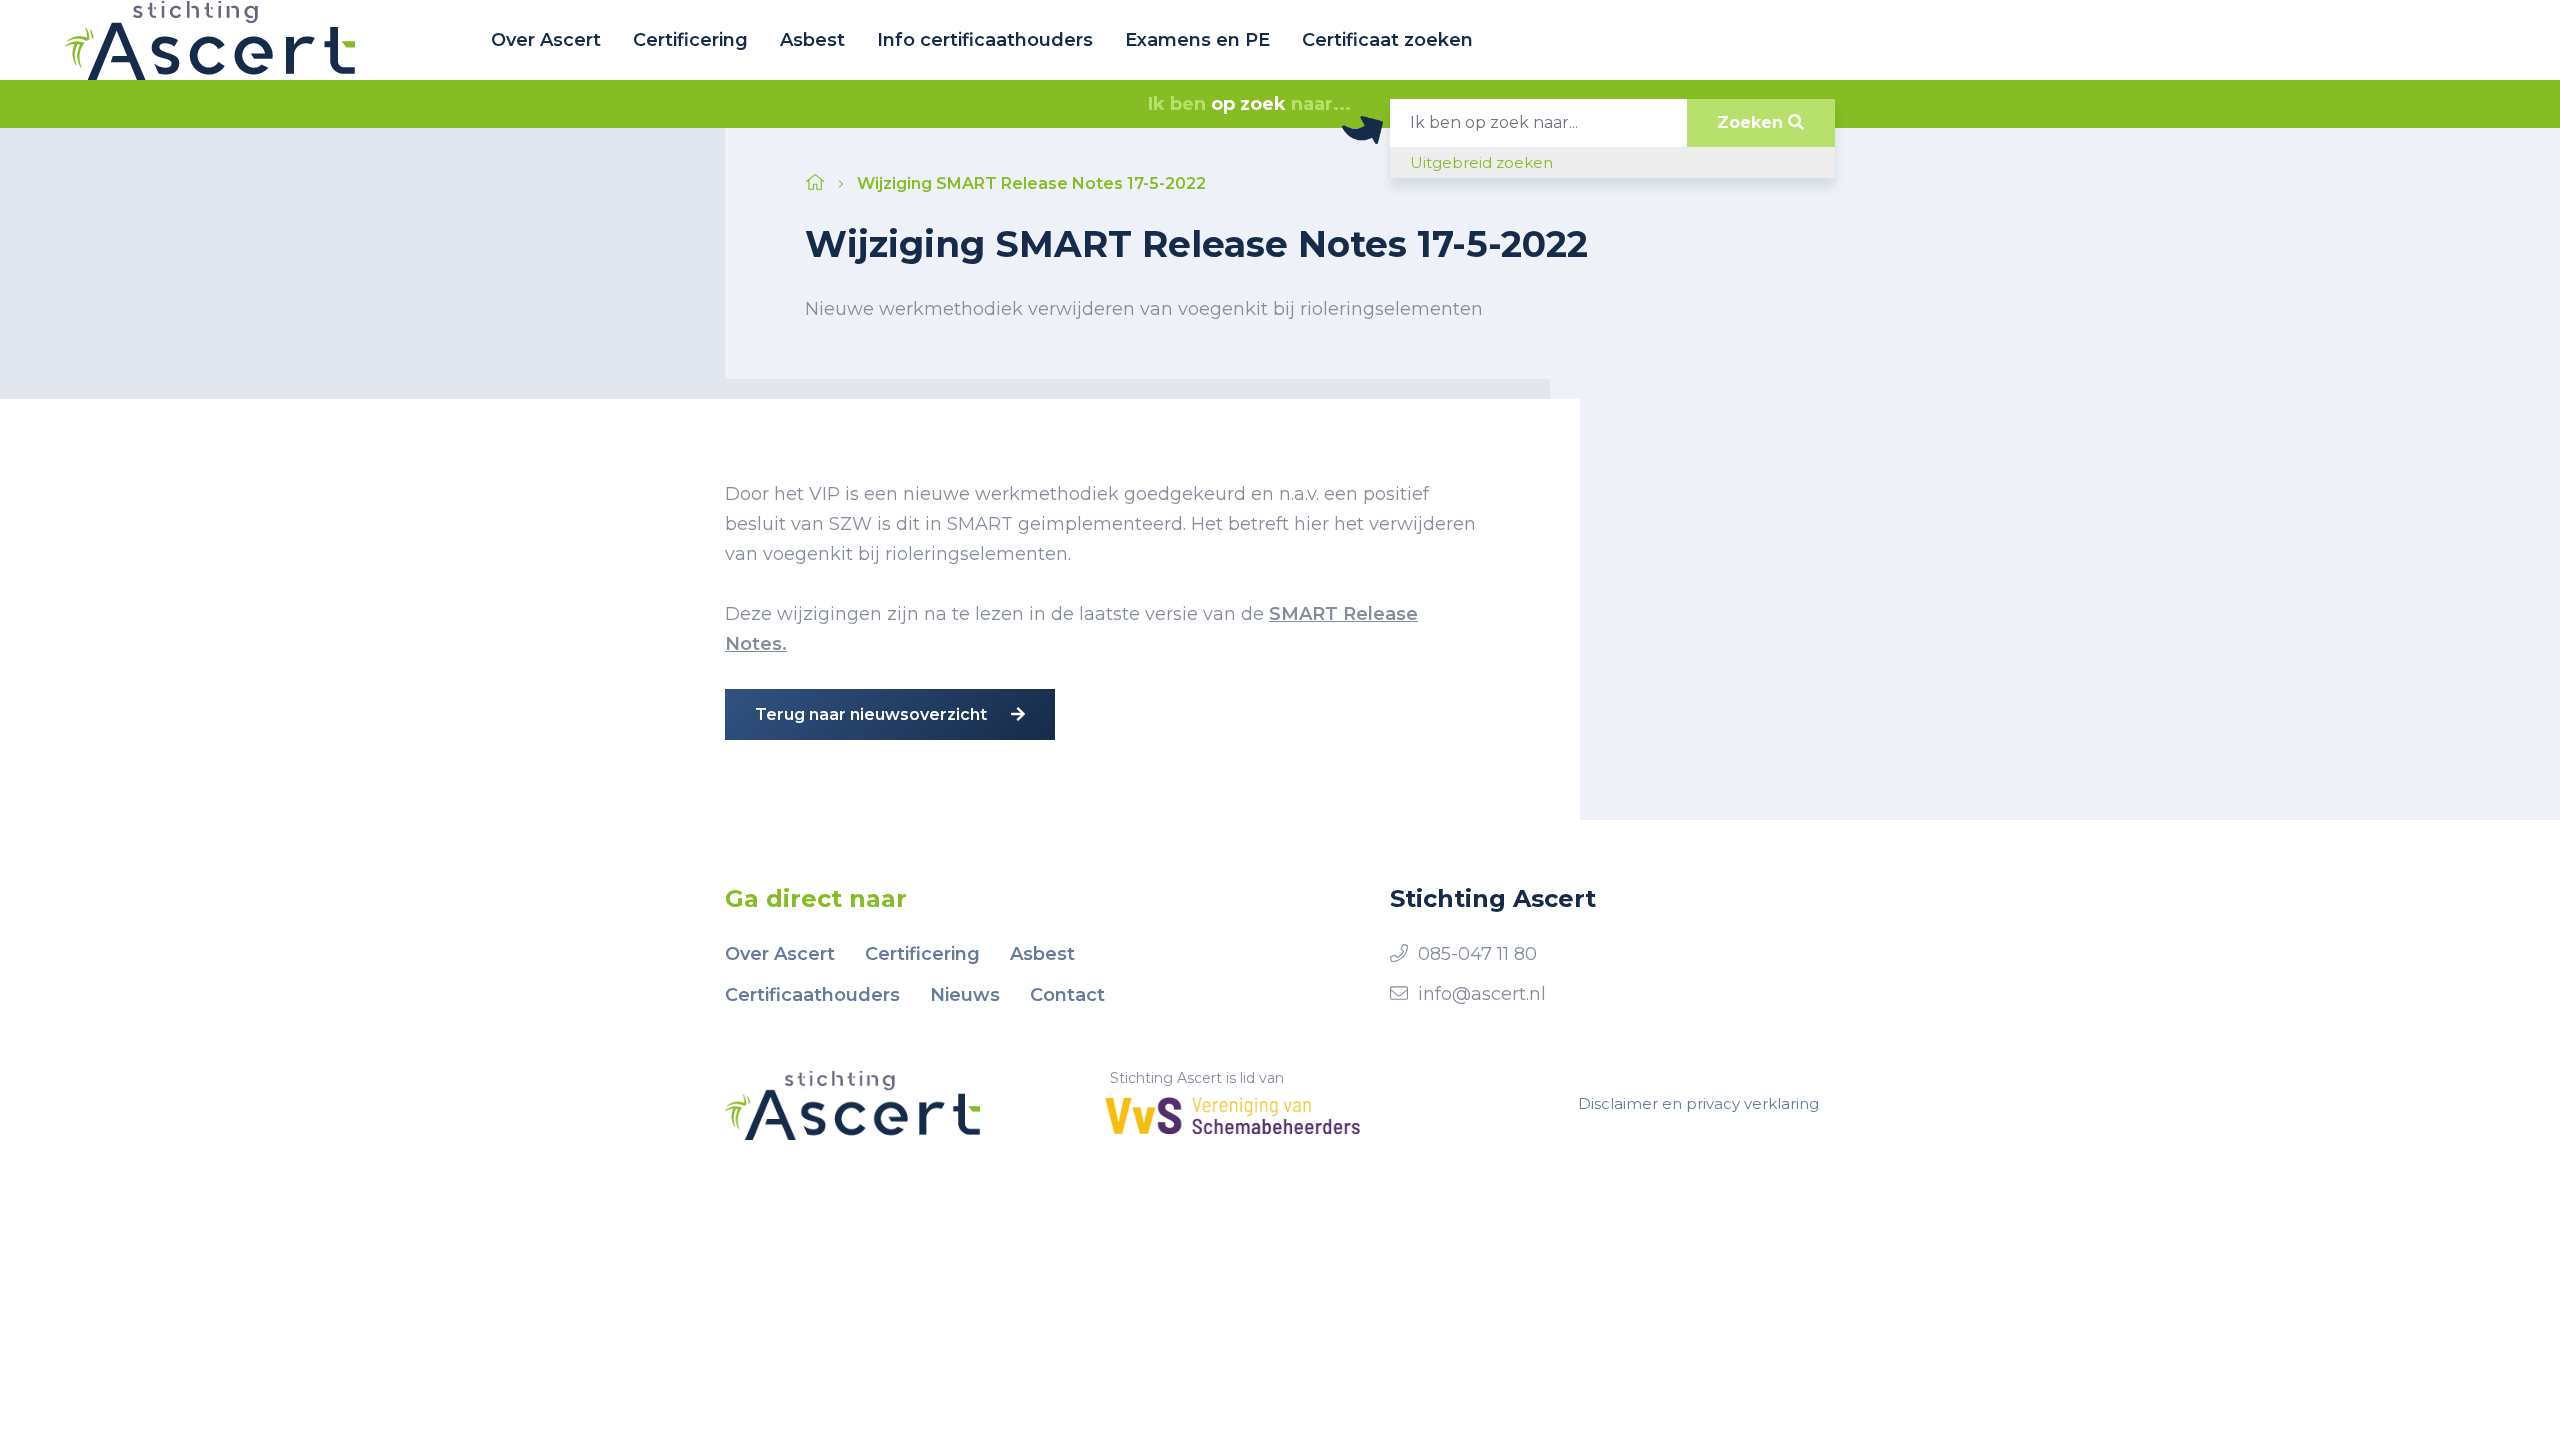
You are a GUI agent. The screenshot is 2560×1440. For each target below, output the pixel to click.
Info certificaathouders (985, 40)
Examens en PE (1197, 40)
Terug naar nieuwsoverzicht (873, 714)
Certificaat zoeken (1387, 40)
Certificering (690, 40)
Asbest (812, 40)
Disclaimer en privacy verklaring (1698, 1103)
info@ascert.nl (1482, 994)
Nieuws (965, 995)
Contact (1067, 995)
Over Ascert (546, 40)
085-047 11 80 (1477, 954)
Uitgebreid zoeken (1481, 162)
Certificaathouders (812, 995)
